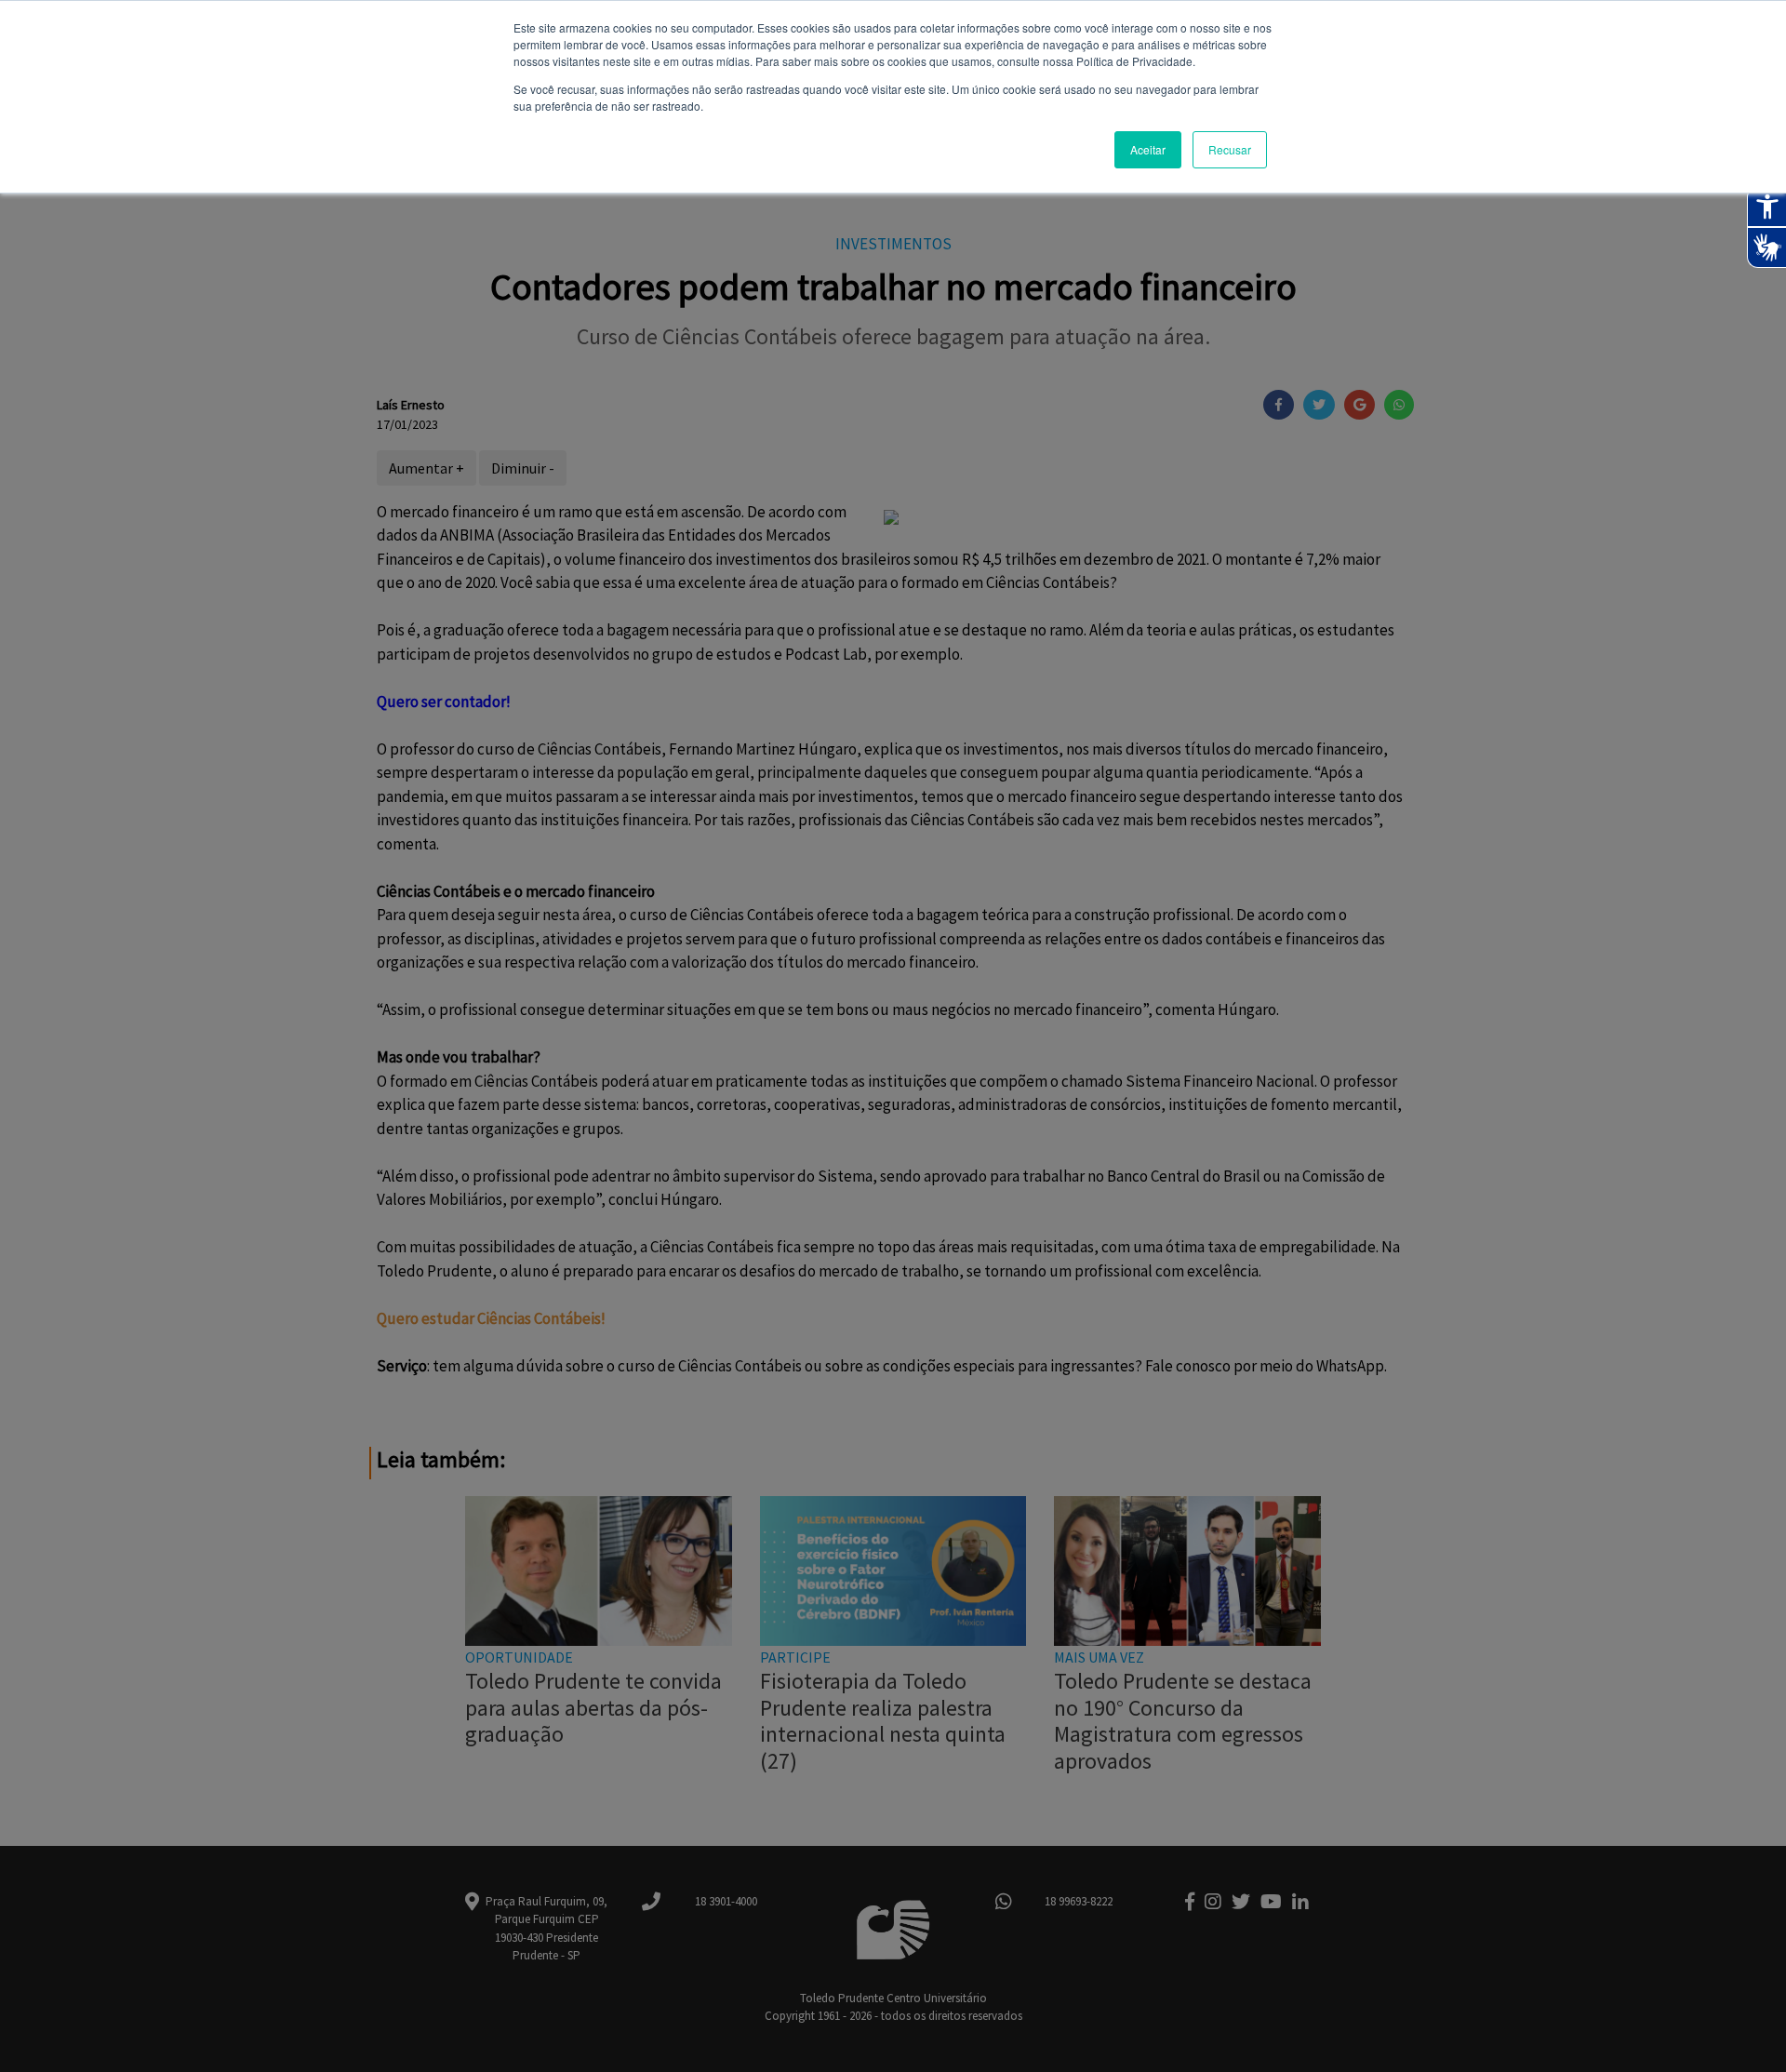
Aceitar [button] (1148, 149)
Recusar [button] (1230, 149)
